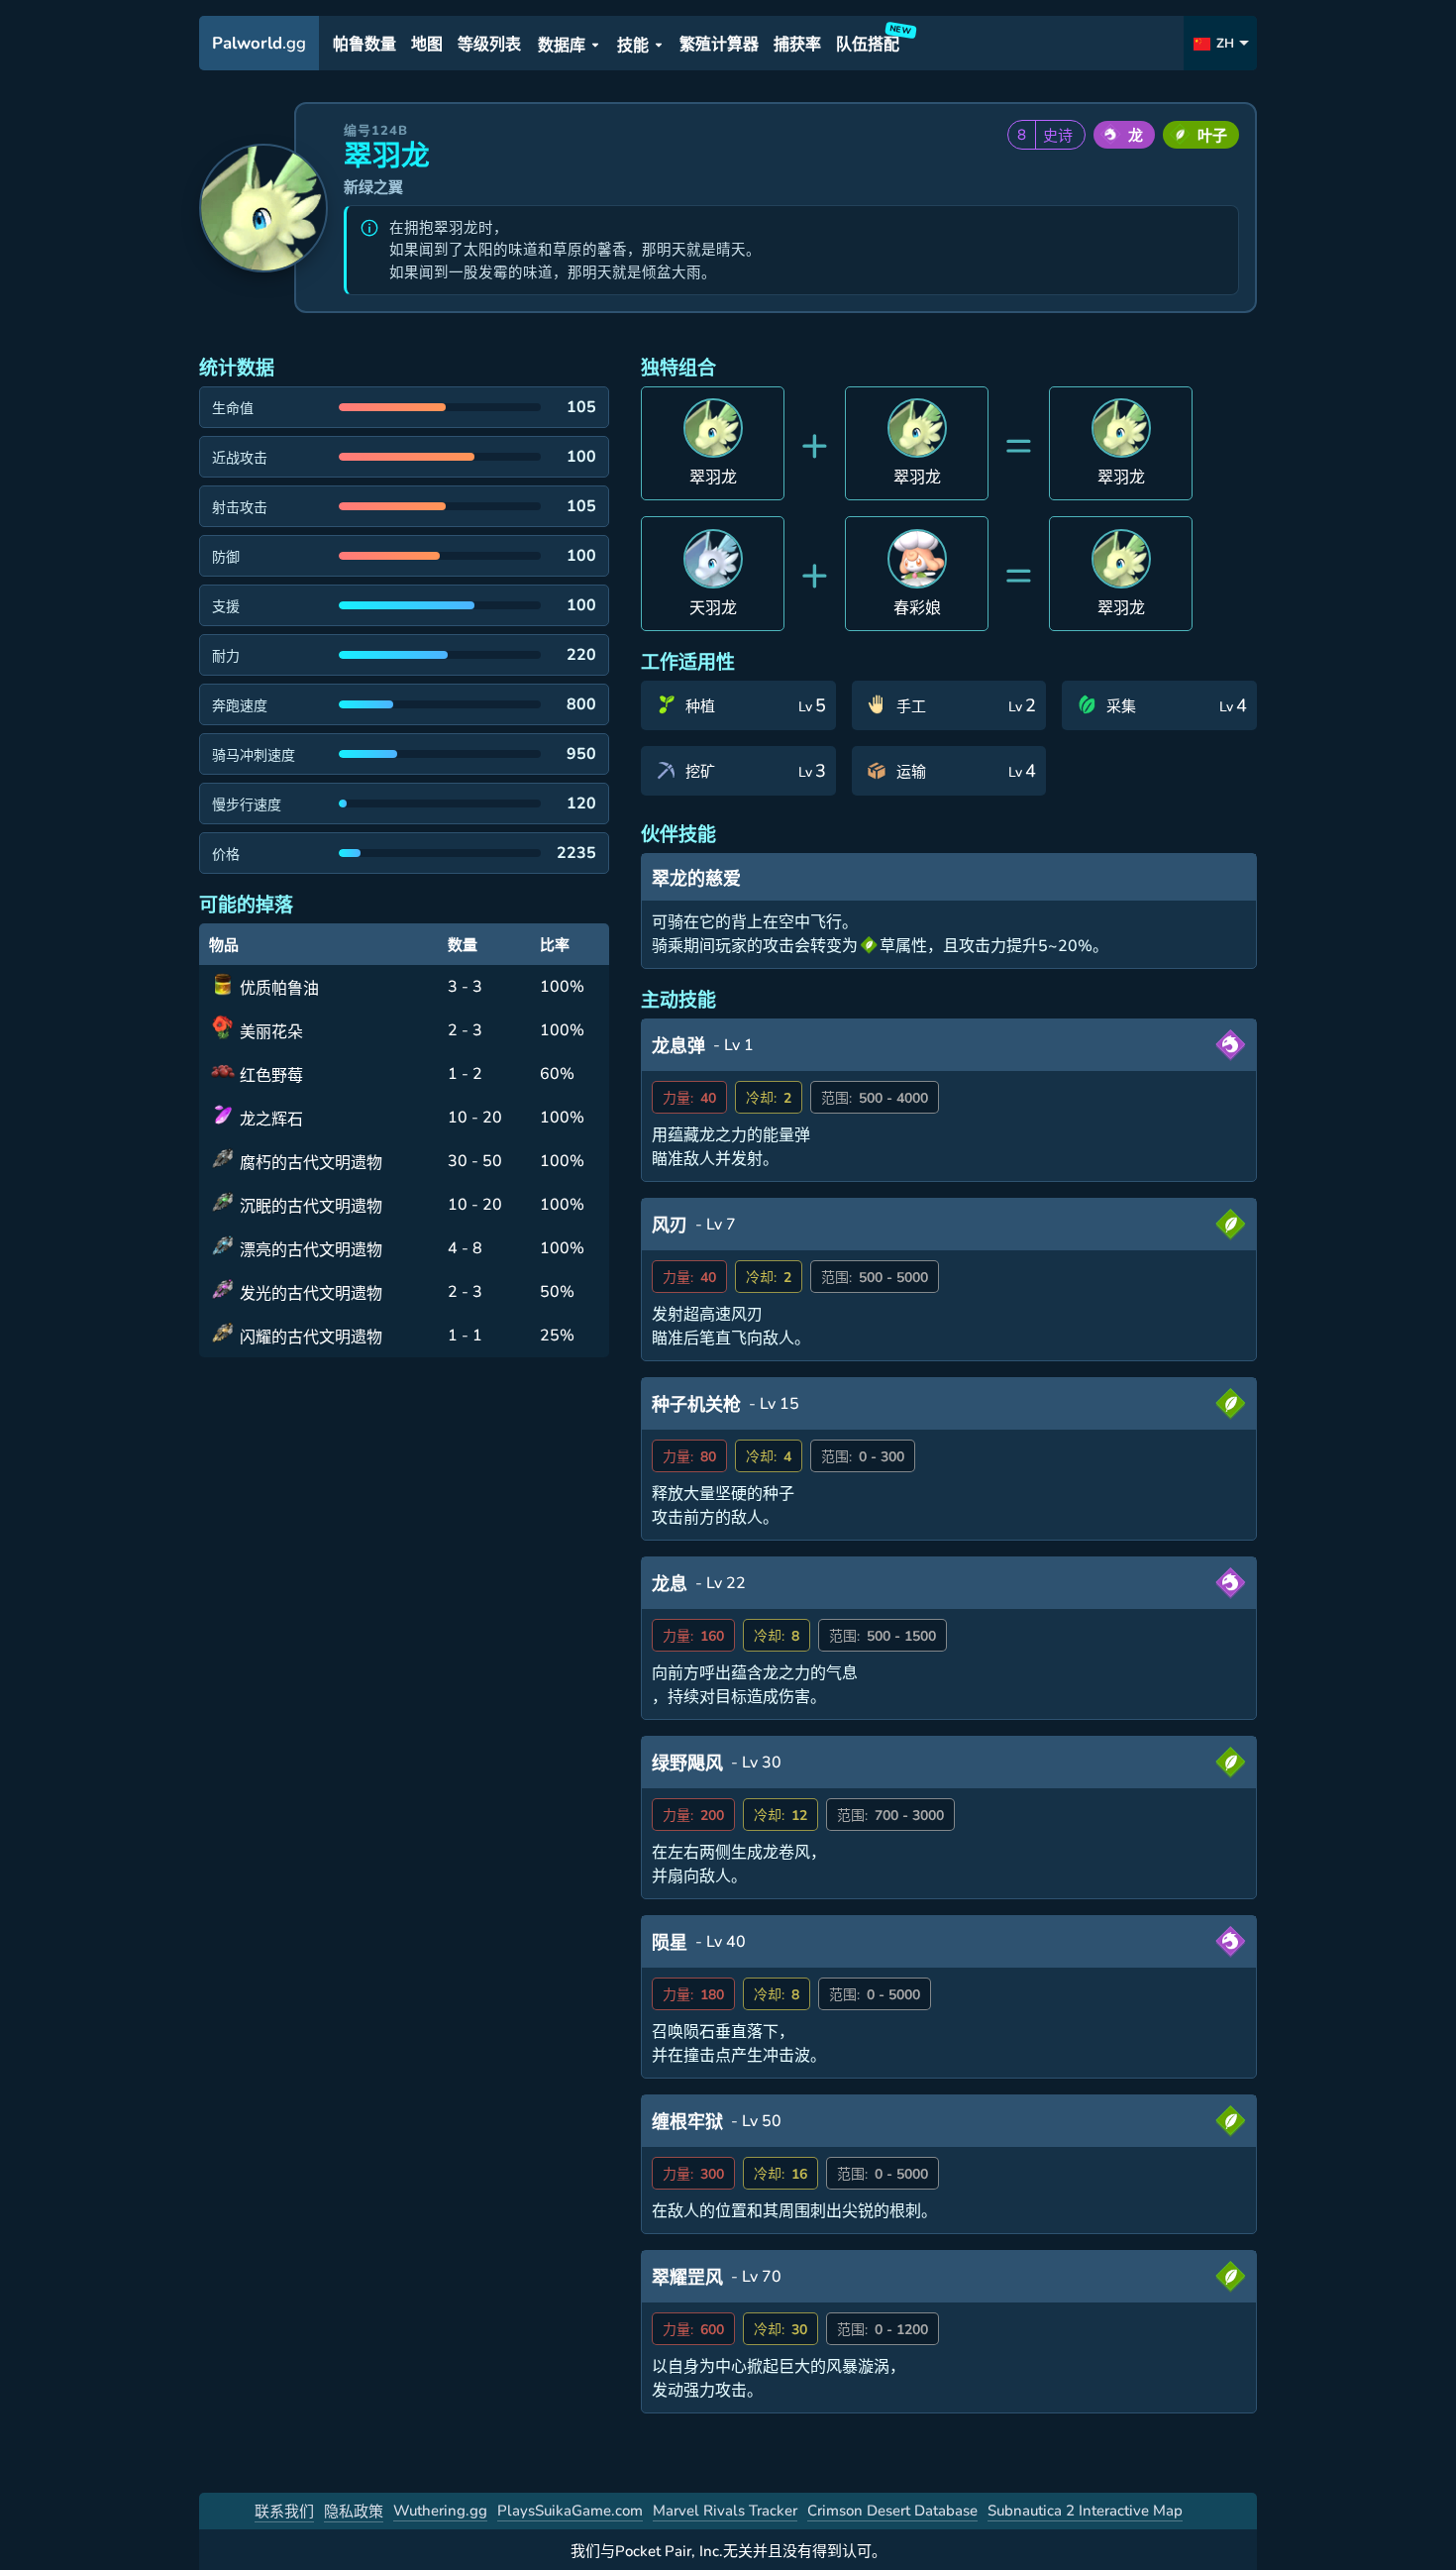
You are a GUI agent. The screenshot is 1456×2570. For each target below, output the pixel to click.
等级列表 (489, 45)
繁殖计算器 (719, 45)
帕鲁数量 (364, 45)
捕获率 (797, 45)
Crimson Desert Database (892, 2511)
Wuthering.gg (440, 2511)
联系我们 (284, 2512)
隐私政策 (354, 2512)
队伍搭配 (871, 41)
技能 (633, 46)
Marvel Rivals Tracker (725, 2511)
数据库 (562, 46)
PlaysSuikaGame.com (570, 2511)
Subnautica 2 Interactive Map (1085, 2511)
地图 (427, 45)
